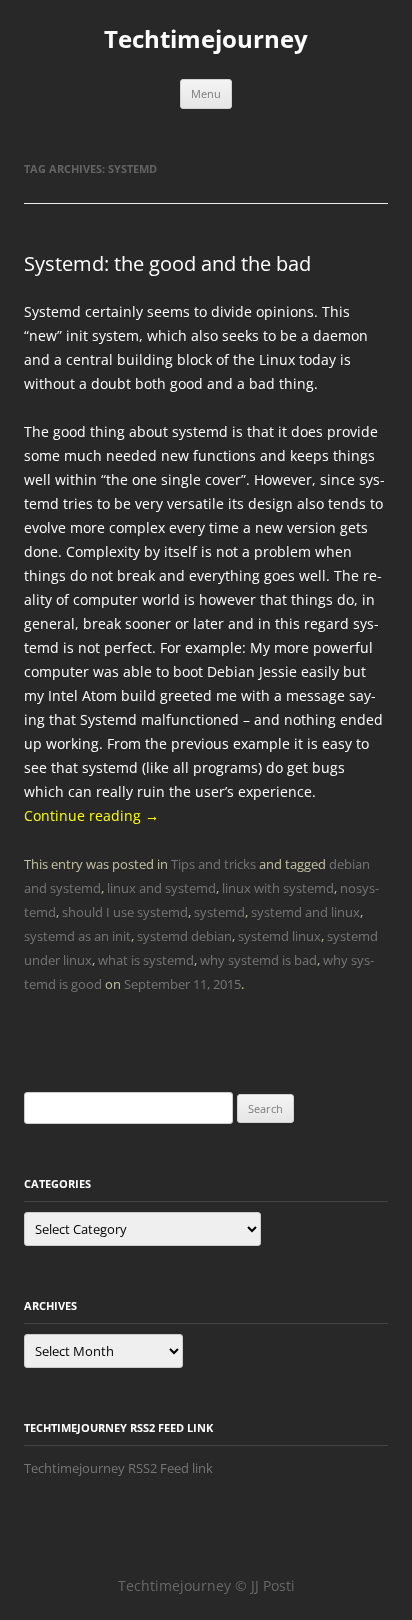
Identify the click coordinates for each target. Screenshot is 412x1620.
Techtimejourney (206, 39)
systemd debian (184, 936)
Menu (206, 93)
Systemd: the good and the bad (167, 263)
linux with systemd (278, 888)
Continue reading (91, 815)
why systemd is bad (258, 960)
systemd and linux (305, 912)
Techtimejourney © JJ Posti (206, 1585)
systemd (219, 912)
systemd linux (279, 936)
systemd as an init (77, 936)
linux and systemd (161, 888)
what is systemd (146, 960)
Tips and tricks (213, 864)
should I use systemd (125, 912)
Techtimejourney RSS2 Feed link (118, 1468)
